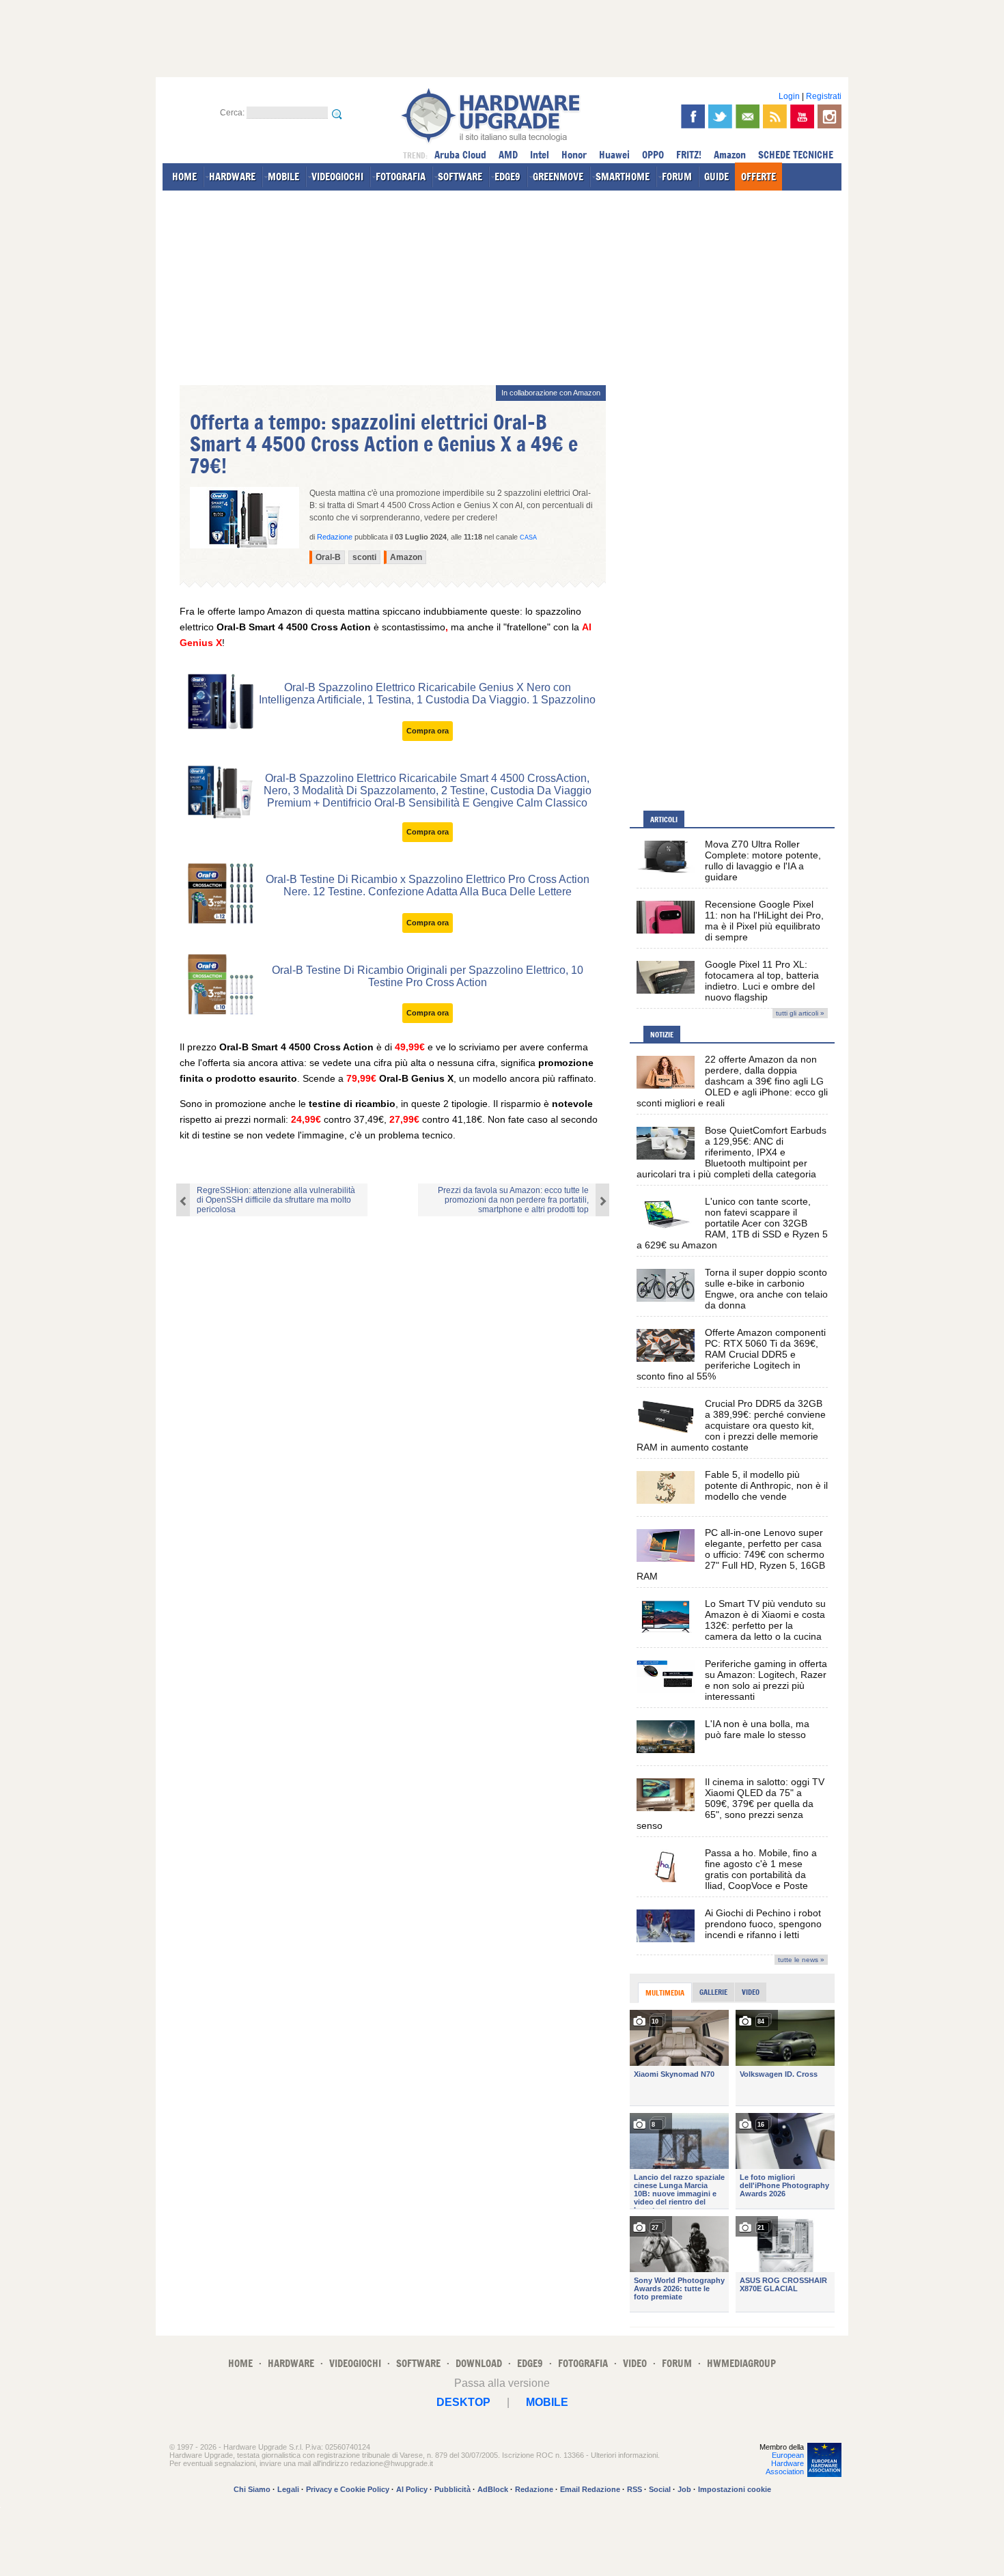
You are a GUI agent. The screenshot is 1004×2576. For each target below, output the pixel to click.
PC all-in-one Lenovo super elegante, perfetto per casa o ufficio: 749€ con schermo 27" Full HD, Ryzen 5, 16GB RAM (731, 1554)
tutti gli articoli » (800, 1013)
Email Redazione (590, 2489)
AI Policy (412, 2489)
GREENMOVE (558, 177)
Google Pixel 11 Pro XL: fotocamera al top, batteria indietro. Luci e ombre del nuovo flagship (762, 981)
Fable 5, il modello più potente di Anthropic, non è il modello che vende (766, 1485)
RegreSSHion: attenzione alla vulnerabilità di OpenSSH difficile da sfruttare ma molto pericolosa (276, 1200)
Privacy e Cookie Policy (348, 2489)
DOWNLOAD (479, 2363)
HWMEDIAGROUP (741, 2363)
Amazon (730, 155)
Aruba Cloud (460, 155)
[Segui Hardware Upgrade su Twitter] (720, 116)
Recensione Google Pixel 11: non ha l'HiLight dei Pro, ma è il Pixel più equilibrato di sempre (764, 921)
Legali (288, 2489)
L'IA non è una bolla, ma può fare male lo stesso (757, 1729)
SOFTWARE (460, 177)
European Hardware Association (785, 2463)
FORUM (677, 177)
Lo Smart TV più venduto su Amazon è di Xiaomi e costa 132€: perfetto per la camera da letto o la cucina (765, 1620)
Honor (574, 155)
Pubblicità (452, 2489)
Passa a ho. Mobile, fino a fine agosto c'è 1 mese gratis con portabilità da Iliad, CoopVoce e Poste (761, 1869)
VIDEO (635, 2363)
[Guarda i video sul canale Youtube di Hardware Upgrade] (802, 116)
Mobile (547, 2402)
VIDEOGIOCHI (337, 177)
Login (789, 96)
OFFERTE (758, 177)
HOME (184, 177)
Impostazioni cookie (735, 2489)
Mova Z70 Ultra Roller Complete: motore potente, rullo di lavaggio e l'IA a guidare (763, 860)
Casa (528, 537)
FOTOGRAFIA (401, 177)
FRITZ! (689, 155)
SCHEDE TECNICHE (796, 155)
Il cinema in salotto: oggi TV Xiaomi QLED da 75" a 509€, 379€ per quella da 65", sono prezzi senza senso (730, 1804)
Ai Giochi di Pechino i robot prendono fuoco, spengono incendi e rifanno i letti (763, 1924)
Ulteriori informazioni (624, 2455)
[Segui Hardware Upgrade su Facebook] (693, 116)
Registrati (824, 96)
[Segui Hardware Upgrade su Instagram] (829, 116)
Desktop (463, 2402)
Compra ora (428, 731)
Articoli (664, 820)
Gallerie (713, 1992)
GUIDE (716, 177)
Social (660, 2489)
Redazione (534, 2489)
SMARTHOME (623, 177)
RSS (635, 2489)
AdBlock (493, 2489)
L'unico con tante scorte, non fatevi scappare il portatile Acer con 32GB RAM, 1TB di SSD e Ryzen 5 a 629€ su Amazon (732, 1223)
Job (684, 2489)
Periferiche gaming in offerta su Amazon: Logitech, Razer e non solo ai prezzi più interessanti (766, 1680)
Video (751, 1992)
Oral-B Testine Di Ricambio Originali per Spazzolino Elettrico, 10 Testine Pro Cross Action (428, 976)
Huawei (614, 155)
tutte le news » (801, 1960)
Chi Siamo (252, 2489)
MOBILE (283, 177)
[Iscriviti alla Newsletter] (748, 116)
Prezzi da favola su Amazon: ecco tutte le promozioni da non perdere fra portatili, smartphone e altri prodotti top (513, 1200)
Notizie (662, 1035)
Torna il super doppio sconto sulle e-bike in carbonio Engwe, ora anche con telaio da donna (766, 1289)
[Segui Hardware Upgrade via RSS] (775, 116)
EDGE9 (507, 177)
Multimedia (665, 1993)
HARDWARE (232, 177)
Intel (540, 155)
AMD (508, 155)
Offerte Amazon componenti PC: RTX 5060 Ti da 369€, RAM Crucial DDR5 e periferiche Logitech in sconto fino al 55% (731, 1354)
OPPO (653, 155)
